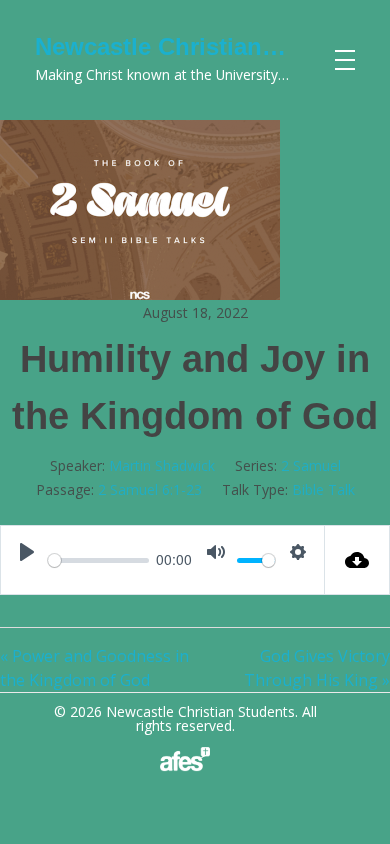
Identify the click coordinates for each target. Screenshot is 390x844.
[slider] (98, 560)
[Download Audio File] (357, 560)
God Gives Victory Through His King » (317, 668)
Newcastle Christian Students (203, 46)
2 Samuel (311, 465)
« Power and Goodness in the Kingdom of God (94, 668)
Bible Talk (323, 489)
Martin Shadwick (162, 465)
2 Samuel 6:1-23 (150, 489)
